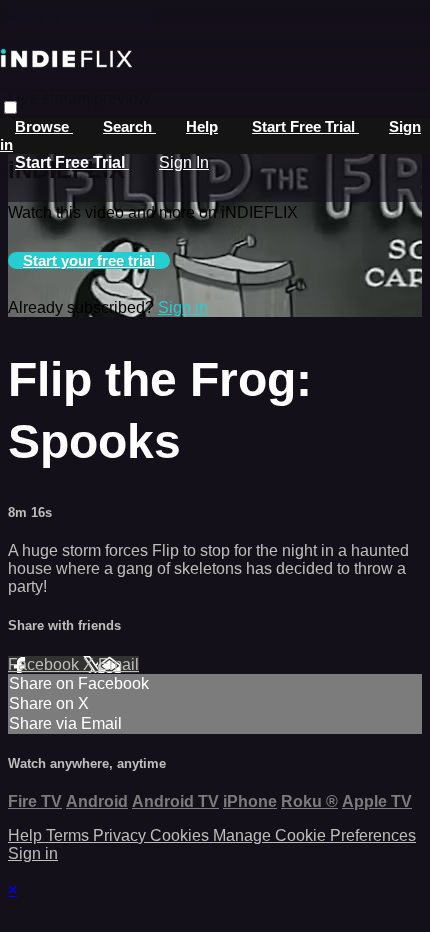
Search (129, 126)
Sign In (184, 162)
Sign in (183, 307)
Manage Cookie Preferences (314, 835)
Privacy (121, 835)
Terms (69, 835)
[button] (10, 107)
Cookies (181, 835)
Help (202, 126)
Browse (44, 126)
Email (118, 664)
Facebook (45, 664)
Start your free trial (89, 260)
